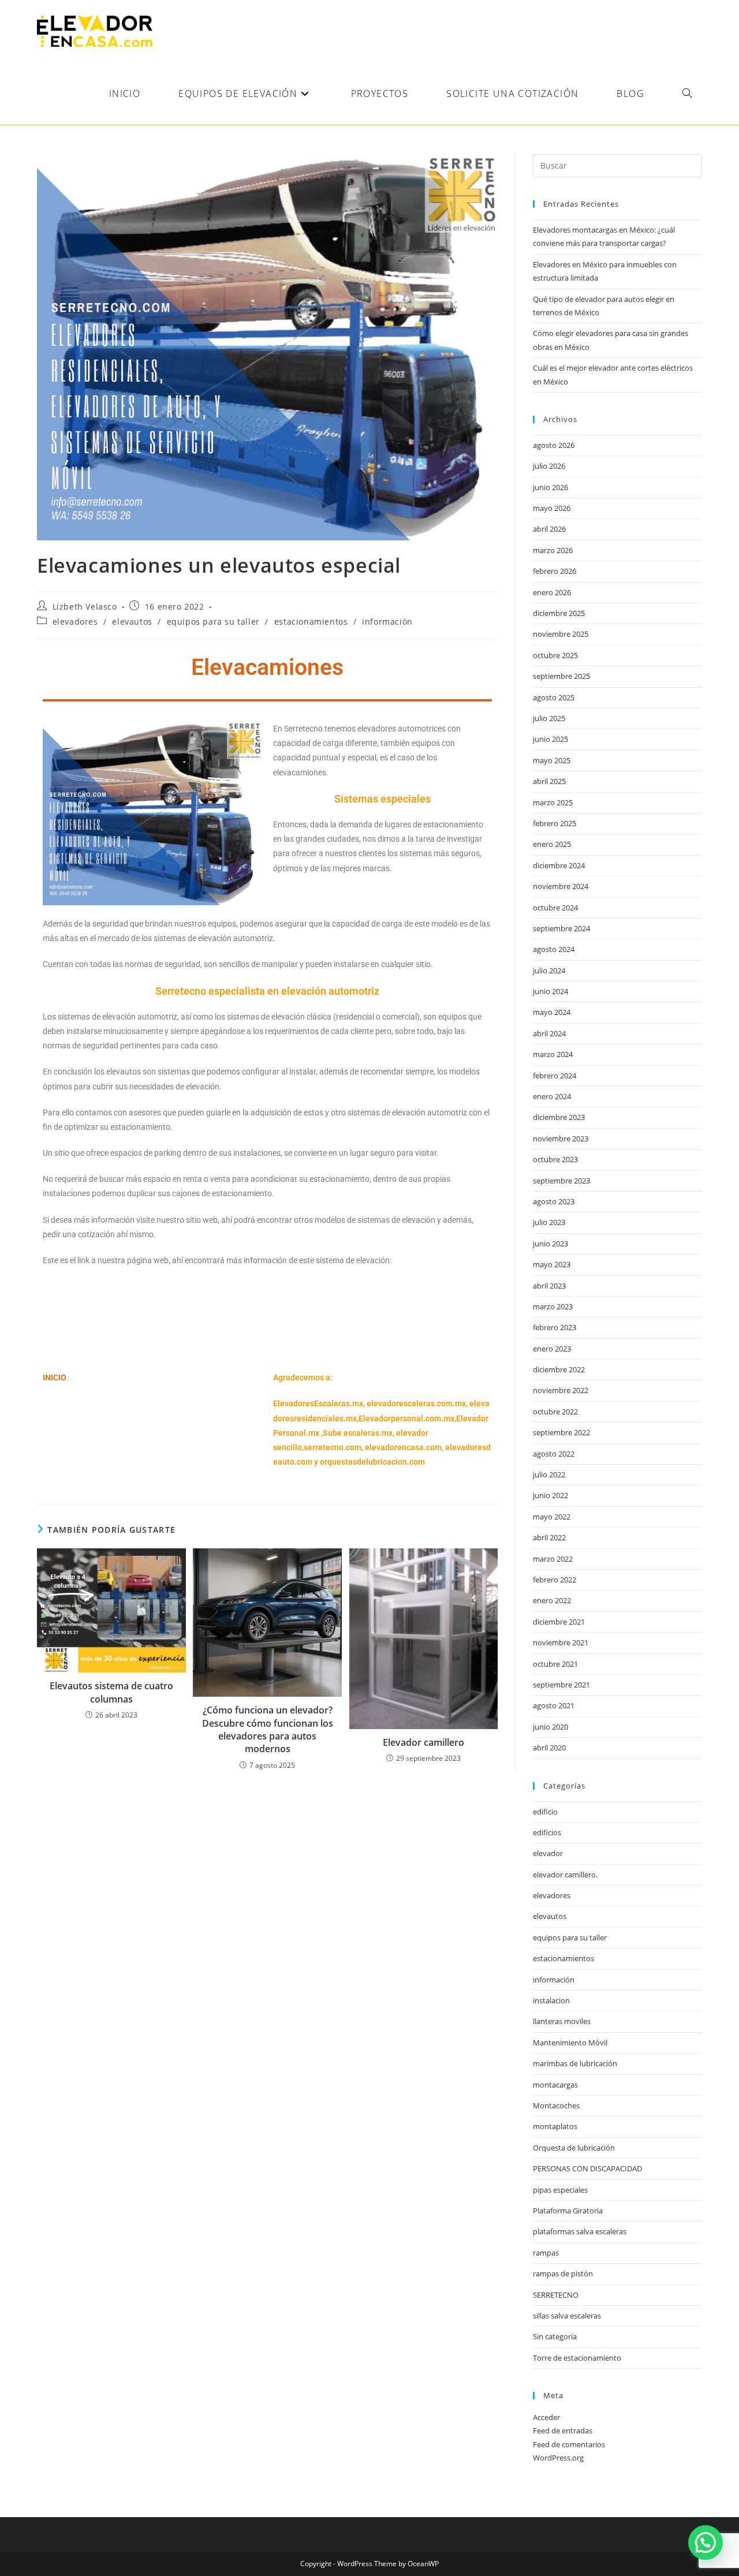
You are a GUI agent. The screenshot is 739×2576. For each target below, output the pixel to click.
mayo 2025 (552, 760)
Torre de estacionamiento (577, 2358)
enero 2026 (552, 592)
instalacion (551, 2000)
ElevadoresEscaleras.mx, (320, 1403)
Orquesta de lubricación (574, 2148)
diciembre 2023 (559, 1117)
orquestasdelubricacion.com (372, 1462)
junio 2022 (550, 1495)
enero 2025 (552, 844)
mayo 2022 (552, 1517)
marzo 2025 (553, 802)
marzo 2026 (553, 550)
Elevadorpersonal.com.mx (406, 1418)
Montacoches (556, 2105)
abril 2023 (549, 1286)
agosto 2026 (554, 445)
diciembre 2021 (559, 1622)
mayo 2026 (552, 508)
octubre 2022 (555, 1412)
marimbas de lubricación (575, 2063)
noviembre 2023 (561, 1138)
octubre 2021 (555, 1664)
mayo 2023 (552, 1264)
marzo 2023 (553, 1306)
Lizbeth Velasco (85, 606)
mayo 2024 (552, 1012)
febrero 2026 (555, 571)
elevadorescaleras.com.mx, (418, 1403)
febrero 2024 (555, 1076)
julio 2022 (549, 1474)
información (387, 621)
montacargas (555, 2085)
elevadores (75, 621)
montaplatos (555, 2126)
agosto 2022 (554, 1454)
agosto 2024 (554, 949)
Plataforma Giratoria (568, 2211)
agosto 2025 (554, 697)
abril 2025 (549, 781)
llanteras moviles (562, 2021)
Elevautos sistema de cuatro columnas (111, 1692)
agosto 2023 (554, 1201)
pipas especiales (560, 2190)
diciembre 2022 (559, 1369)
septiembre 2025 (561, 676)
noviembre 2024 (561, 886)
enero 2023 (552, 1349)
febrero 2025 (555, 823)
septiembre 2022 (561, 1432)
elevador (548, 1853)
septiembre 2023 (561, 1181)
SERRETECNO (556, 2295)
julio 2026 (549, 466)
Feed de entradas (563, 2431)
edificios (547, 1832)
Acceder (546, 2417)
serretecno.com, (333, 1447)
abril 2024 (549, 1033)
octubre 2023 (555, 1159)
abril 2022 (549, 1537)
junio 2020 (550, 1727)
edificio (545, 1812)
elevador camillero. (565, 1875)
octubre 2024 (555, 908)
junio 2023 (550, 1244)
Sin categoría (555, 2336)
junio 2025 (550, 739)
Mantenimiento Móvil (570, 2043)
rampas (546, 2253)
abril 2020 (549, 1748)
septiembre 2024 (561, 928)
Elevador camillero (423, 1742)
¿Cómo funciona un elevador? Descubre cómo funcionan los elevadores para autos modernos (268, 1729)
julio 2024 (549, 970)
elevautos (132, 621)
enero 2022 (552, 1600)
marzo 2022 (553, 1559)
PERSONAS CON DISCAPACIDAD (587, 2168)
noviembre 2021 (561, 1642)
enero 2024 (552, 1096)
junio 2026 (550, 487)
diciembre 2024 (559, 865)
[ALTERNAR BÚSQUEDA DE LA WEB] (687, 94)
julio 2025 (549, 718)
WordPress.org (558, 2458)
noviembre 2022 (561, 1390)
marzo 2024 (553, 1054)
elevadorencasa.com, (404, 1447)
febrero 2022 (555, 1580)
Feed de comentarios (569, 2444)
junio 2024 (550, 991)
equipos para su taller (213, 621)
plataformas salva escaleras (580, 2231)
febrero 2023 (555, 1327)
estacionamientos (311, 621)
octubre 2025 (555, 655)
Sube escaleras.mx (358, 1433)
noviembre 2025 (561, 634)
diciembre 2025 (559, 613)
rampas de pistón (563, 2273)
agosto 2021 (554, 1705)
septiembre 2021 (561, 1685)
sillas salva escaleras (567, 2316)
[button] (706, 2543)
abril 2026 (549, 529)
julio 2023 (549, 1222)
